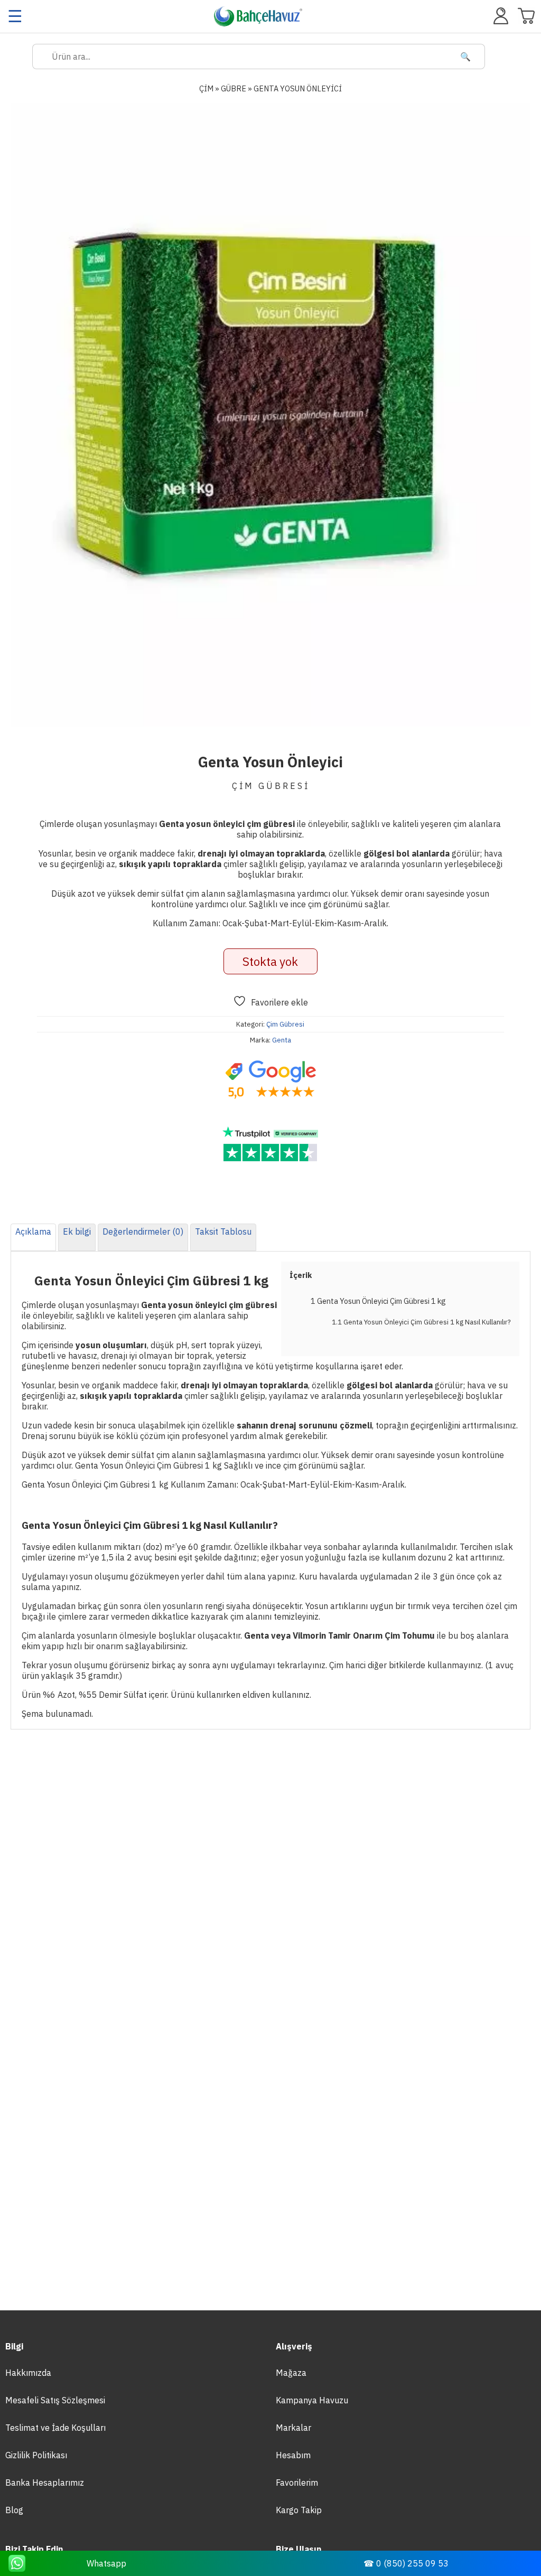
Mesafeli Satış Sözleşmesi (55, 2400)
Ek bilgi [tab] (77, 1231)
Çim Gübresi (285, 1024)
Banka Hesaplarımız (45, 2483)
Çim (206, 88)
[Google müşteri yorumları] (270, 1080)
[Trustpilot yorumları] (270, 1144)
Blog (14, 2510)
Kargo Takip (299, 2510)
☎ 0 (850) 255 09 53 (406, 2563)
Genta (282, 1040)
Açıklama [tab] (33, 1231)
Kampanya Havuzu (312, 2400)
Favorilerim (297, 2483)
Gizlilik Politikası (36, 2455)
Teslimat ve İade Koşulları (55, 2428)
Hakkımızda (28, 2373)
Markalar (293, 2428)
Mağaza (291, 2373)
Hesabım (293, 2455)
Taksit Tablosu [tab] (223, 1231)
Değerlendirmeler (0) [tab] (143, 1231)
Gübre (234, 88)
